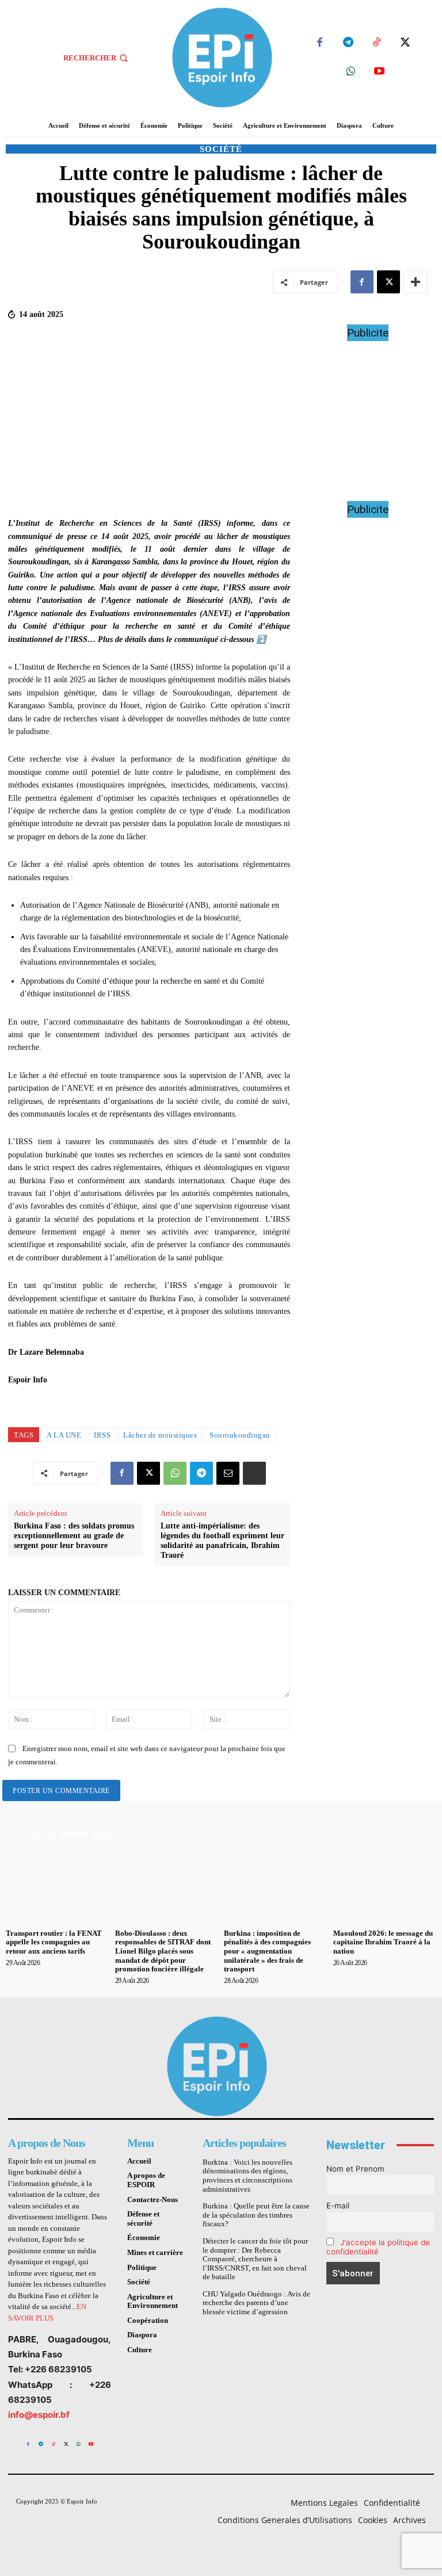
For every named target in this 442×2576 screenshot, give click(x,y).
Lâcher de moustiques (160, 1435)
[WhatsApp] (351, 72)
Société (221, 149)
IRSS (102, 1435)
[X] (405, 43)
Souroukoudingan (240, 1435)
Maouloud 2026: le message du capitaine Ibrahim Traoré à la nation (383, 1942)
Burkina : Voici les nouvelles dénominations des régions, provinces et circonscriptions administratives (247, 2176)
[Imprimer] (254, 1473)
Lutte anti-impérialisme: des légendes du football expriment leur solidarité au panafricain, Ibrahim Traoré (222, 1540)
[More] (416, 282)
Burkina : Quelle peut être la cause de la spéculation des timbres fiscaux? (256, 2215)
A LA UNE (64, 1435)
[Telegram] (348, 43)
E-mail (338, 2206)
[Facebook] (319, 43)
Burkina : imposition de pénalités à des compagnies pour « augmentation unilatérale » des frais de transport (267, 1951)
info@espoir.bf (39, 2415)
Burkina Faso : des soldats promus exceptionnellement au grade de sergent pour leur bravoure (74, 1536)
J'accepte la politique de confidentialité (378, 2247)
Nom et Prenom (355, 2169)
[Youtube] (380, 72)
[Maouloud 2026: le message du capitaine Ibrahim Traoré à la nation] (385, 1886)
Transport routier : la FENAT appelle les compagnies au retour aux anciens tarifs (54, 1942)
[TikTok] (377, 43)
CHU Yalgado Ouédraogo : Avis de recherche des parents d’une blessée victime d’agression (256, 2303)
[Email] (228, 1473)
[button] (97, 58)
